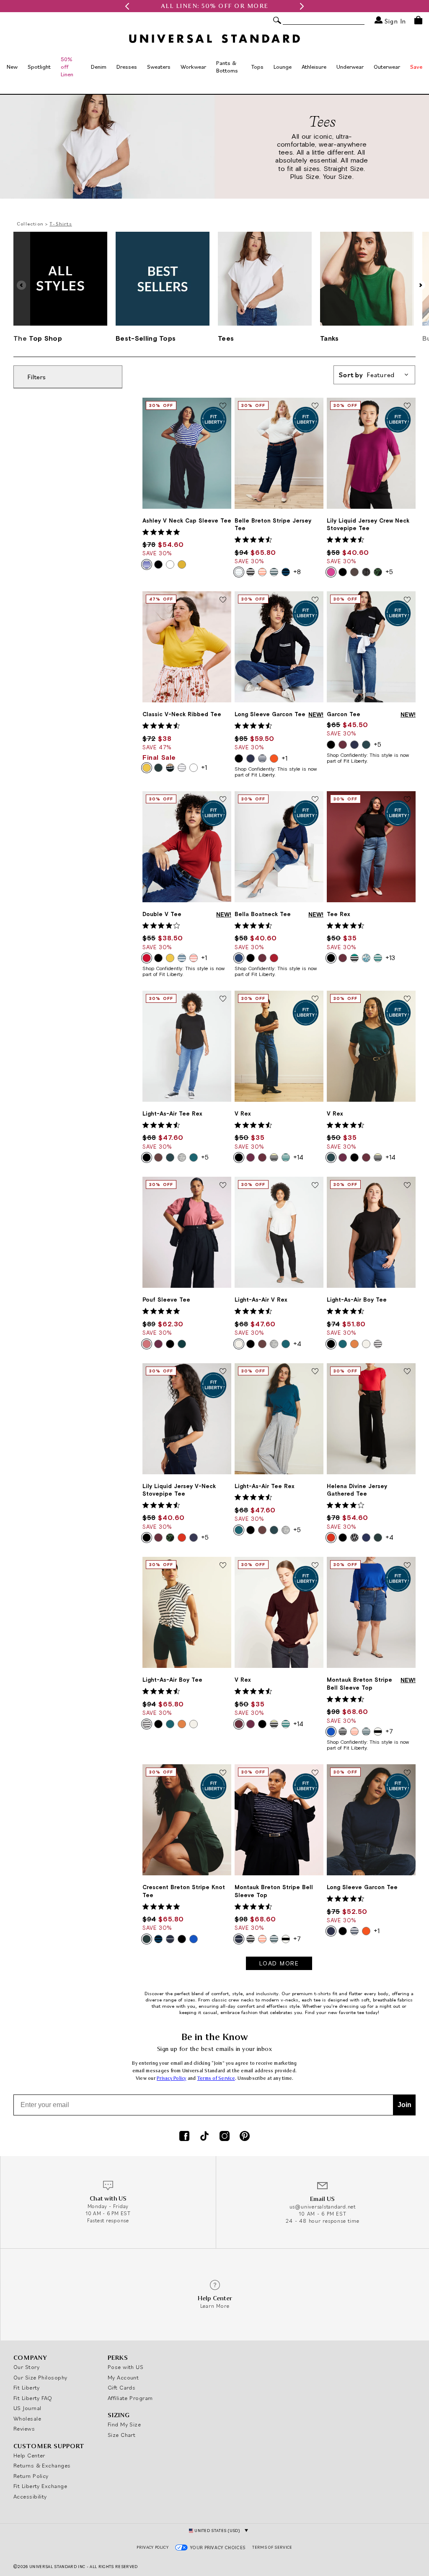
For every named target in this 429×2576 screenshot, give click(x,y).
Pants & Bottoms (227, 67)
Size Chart (122, 2435)
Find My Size (124, 2424)
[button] (127, 6)
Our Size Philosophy (40, 2377)
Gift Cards (122, 2387)
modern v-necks (280, 2000)
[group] (214, 6)
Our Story (26, 2367)
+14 (298, 1157)
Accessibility (30, 2496)
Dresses (127, 67)
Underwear (350, 67)
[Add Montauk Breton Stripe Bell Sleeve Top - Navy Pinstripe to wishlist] (315, 1773)
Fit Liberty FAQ (33, 2398)
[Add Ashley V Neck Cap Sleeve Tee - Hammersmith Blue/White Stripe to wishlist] (223, 406)
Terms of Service (216, 2078)
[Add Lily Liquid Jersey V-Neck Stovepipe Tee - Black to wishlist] (223, 1372)
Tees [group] (226, 338)
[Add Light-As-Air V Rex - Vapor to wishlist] (315, 1186)
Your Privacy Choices (218, 2548)
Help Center (29, 2455)
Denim (99, 67)
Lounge (283, 67)
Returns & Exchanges (42, 2465)
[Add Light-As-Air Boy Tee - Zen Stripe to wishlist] (223, 1566)
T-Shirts (61, 224)
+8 (297, 572)
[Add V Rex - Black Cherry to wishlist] (315, 1566)
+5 (389, 572)
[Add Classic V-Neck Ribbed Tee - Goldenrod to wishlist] (223, 600)
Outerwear (387, 67)
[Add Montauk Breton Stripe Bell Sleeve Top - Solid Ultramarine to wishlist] (407, 1566)
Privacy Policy (172, 2078)
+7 (389, 1731)
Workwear (193, 67)
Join (404, 2105)
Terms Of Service (272, 2547)
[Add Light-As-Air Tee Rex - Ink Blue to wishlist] (315, 1372)
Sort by (367, 375)
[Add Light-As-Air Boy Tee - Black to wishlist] (407, 1186)
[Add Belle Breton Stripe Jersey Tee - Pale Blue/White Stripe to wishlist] (315, 406)
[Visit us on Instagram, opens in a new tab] (225, 2137)
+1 (204, 767)
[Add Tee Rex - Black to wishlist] (407, 800)
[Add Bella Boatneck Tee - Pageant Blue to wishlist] (315, 800)
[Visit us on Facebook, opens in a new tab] (184, 2137)
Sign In (394, 21)
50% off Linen (67, 67)
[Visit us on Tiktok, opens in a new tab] (204, 2137)
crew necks (241, 2000)
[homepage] (214, 39)
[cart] (418, 20)
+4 (297, 1344)
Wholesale (27, 2418)
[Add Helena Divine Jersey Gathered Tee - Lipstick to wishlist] (407, 1372)
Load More (279, 1963)
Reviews (24, 2428)
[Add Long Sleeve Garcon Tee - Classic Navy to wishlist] (407, 1773)
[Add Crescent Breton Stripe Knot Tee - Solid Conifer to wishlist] (223, 1773)
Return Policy (31, 2476)
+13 (390, 958)
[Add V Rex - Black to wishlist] (315, 999)
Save (416, 67)
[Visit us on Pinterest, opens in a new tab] (245, 2137)
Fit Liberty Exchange (40, 2486)
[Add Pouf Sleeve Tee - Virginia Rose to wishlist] (223, 1186)
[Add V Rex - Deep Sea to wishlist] (407, 999)
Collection (30, 224)
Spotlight (39, 67)
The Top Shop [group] (38, 338)
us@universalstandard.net (323, 2207)
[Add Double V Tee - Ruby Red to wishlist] (223, 800)
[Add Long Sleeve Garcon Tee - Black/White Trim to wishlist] (315, 600)
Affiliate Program (130, 2398)
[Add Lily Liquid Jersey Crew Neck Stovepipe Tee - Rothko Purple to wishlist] (407, 406)
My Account (123, 2377)
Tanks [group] (330, 338)
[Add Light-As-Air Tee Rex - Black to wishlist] (223, 999)
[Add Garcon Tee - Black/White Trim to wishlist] (407, 600)
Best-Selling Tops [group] (146, 338)
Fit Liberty (27, 2387)
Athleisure (314, 67)
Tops (257, 67)
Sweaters (159, 67)
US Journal (27, 2408)
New (12, 67)
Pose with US (125, 2367)
